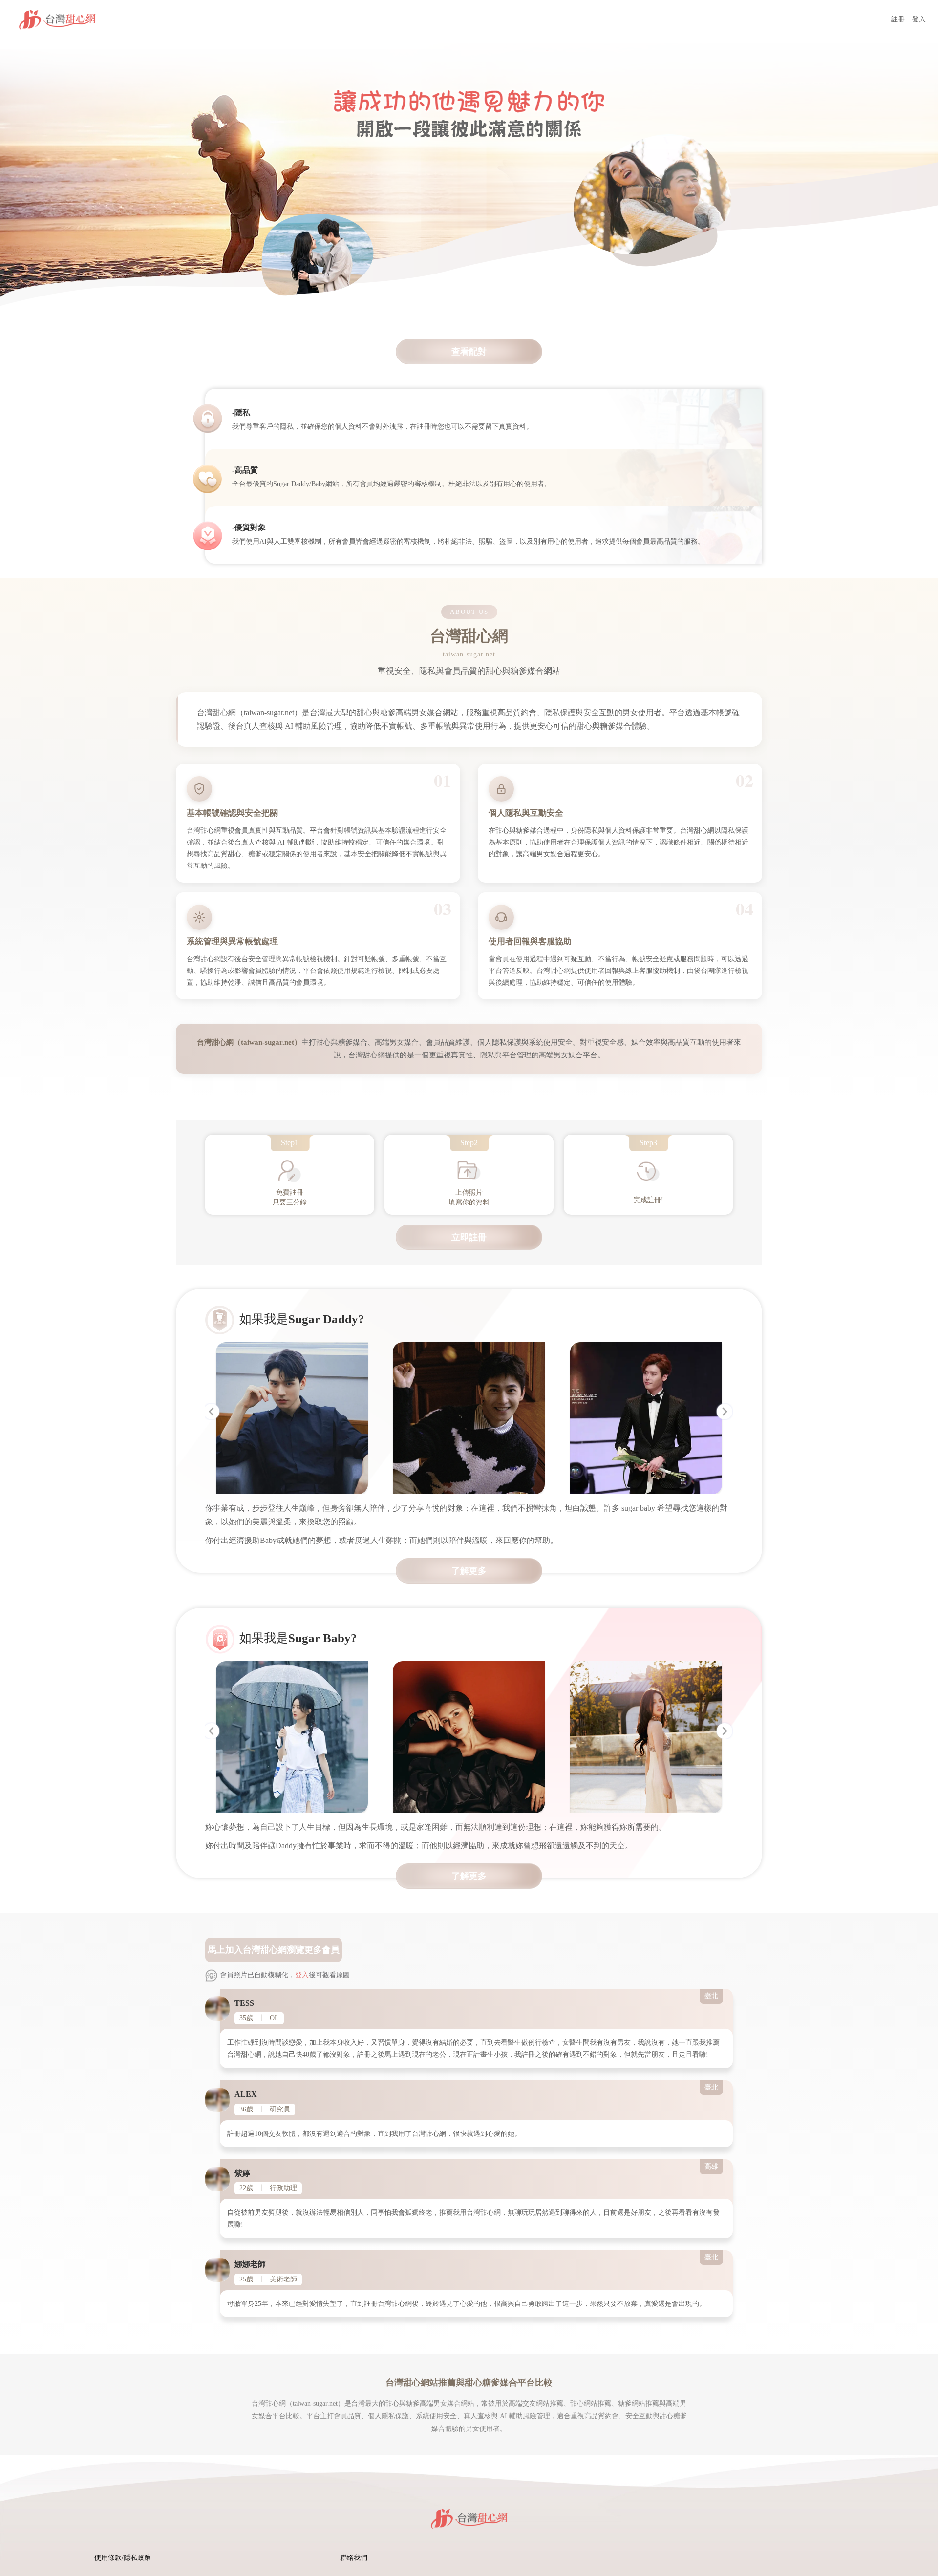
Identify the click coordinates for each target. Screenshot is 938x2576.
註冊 (898, 19)
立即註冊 (469, 1237)
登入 (919, 19)
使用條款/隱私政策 (123, 2558)
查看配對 (469, 352)
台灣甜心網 (265, 1950)
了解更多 (469, 1571)
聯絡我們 (354, 2558)
